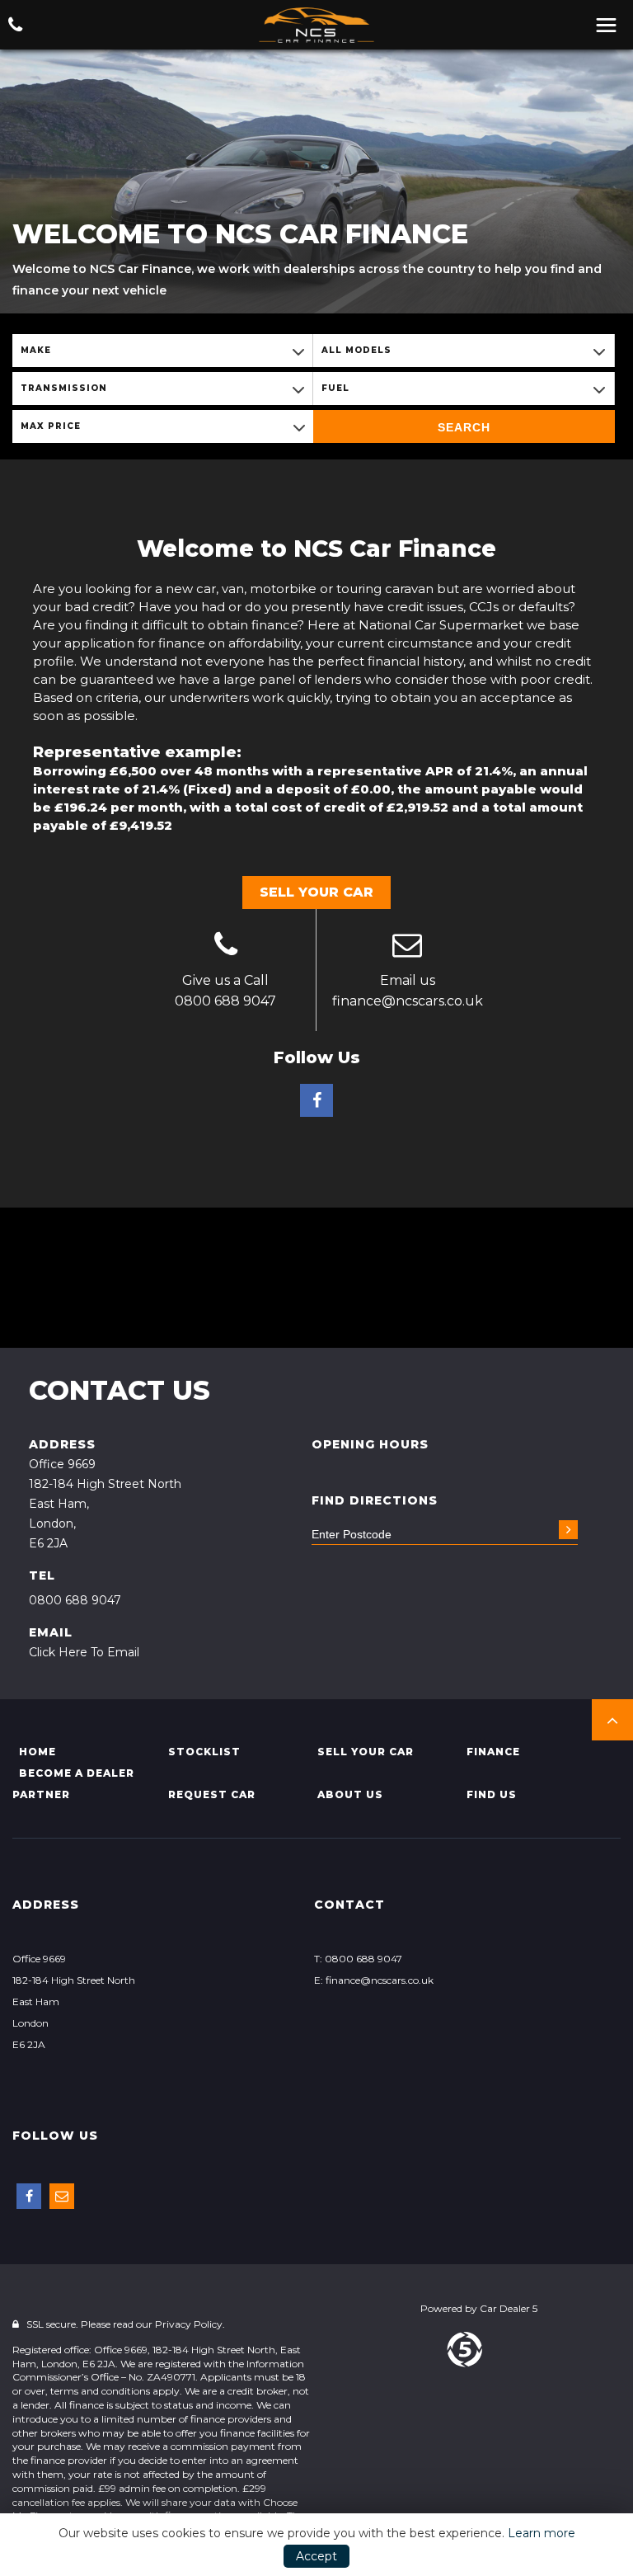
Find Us (492, 1794)
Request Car (212, 1794)
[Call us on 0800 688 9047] (225, 947)
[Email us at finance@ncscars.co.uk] (407, 947)
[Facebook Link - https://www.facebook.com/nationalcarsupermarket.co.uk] (316, 1100)
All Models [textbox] (356, 350)
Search (464, 427)
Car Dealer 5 (509, 2308)
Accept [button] (316, 2556)
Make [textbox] (36, 350)
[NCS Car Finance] (316, 26)
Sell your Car (366, 1752)
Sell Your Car (316, 892)
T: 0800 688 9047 (358, 1959)
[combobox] (162, 351)
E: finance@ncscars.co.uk (374, 1980)
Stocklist (204, 1752)
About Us (350, 1794)
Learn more (542, 2533)
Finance (493, 1752)
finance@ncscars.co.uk (408, 1001)
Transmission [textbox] (64, 388)
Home (38, 1752)
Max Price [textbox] (51, 426)
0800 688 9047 (225, 1001)
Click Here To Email (84, 1652)
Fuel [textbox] (335, 388)
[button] (612, 1720)
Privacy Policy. (190, 2324)
